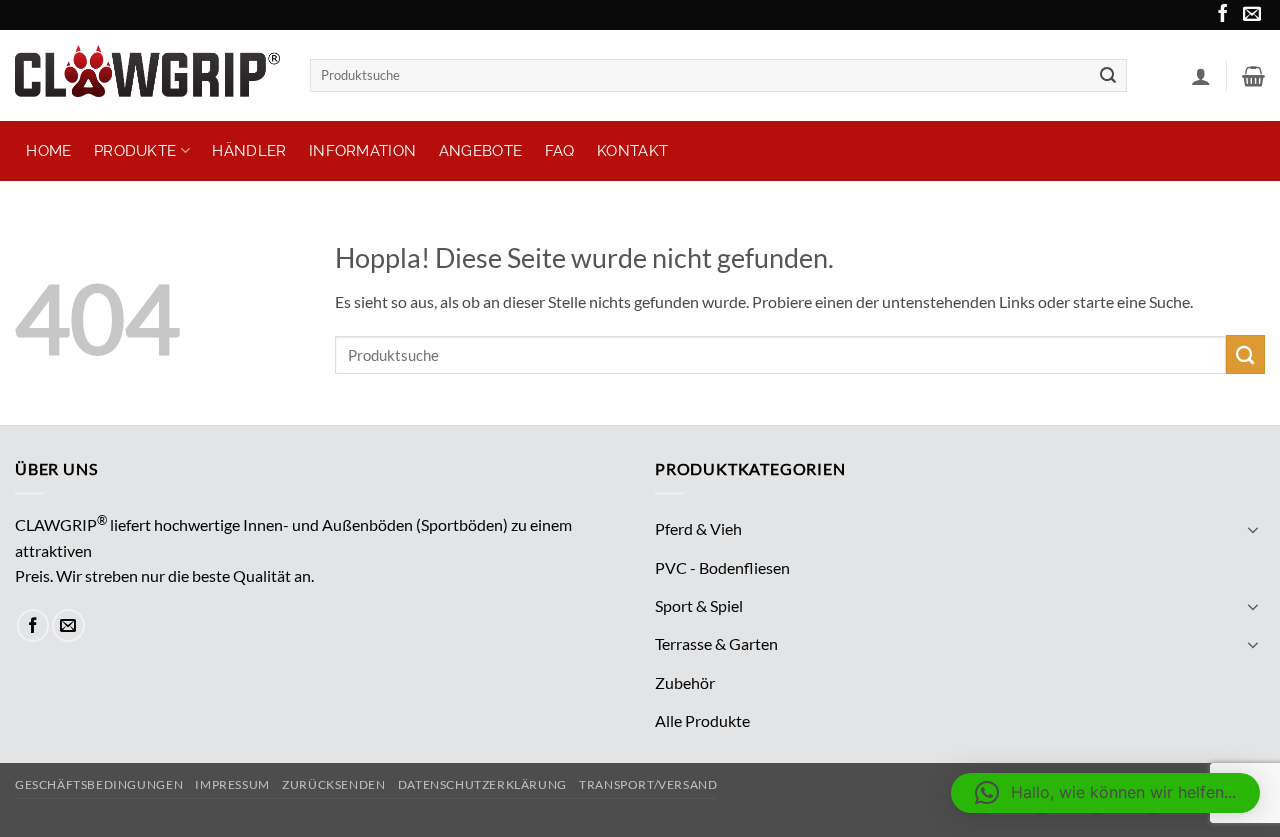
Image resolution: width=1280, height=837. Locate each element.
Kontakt (632, 151)
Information (362, 151)
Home (48, 151)
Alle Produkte (702, 720)
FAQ (560, 151)
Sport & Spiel (699, 605)
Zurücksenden (333, 784)
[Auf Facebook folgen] (1221, 17)
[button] (1201, 76)
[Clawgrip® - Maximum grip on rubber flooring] (147, 75)
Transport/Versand (648, 784)
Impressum (232, 784)
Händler (249, 151)
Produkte (135, 151)
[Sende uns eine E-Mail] (1250, 17)
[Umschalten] (1253, 529)
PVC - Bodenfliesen (722, 567)
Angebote (480, 151)
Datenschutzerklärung (482, 784)
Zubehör (685, 682)
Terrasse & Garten (716, 643)
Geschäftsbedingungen (99, 784)
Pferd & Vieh (698, 528)
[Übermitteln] (1109, 75)
